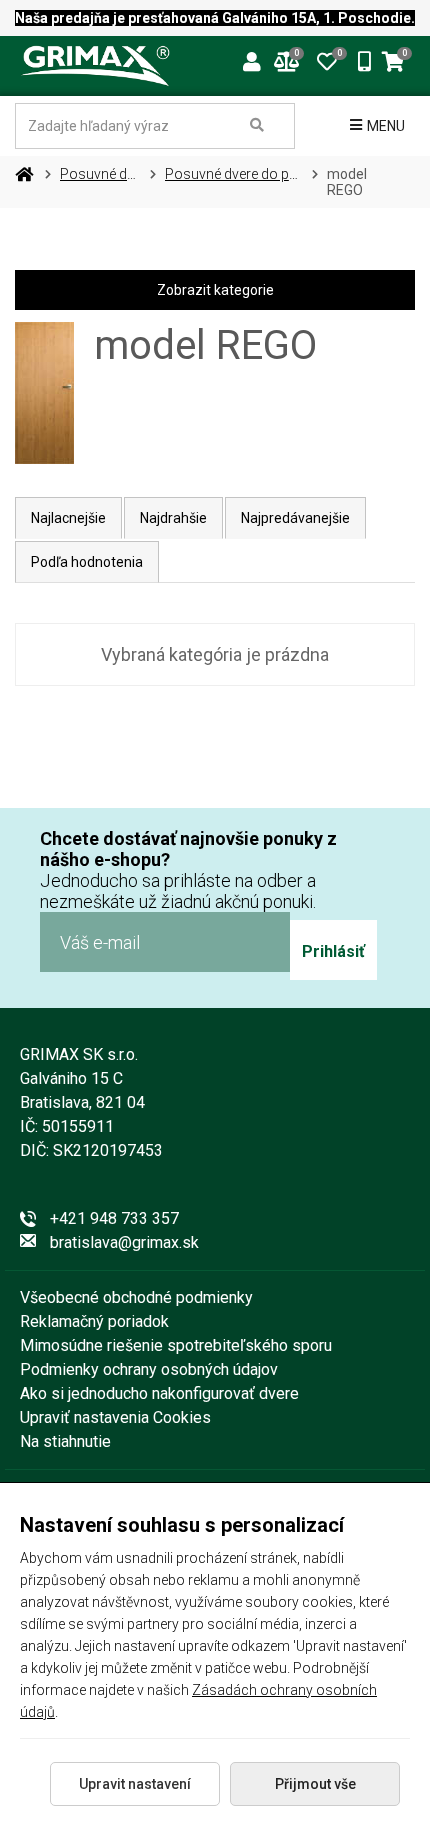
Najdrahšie (173, 518)
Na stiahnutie (65, 1441)
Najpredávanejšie (295, 518)
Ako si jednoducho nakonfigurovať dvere (159, 1393)
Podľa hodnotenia (87, 562)
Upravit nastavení (135, 1784)
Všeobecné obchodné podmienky (136, 1297)
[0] (327, 60)
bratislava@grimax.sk (124, 1242)
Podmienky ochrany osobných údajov (149, 1369)
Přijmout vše (315, 1784)
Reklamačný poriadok (94, 1321)
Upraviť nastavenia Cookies (115, 1417)
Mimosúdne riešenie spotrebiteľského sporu (176, 1345)
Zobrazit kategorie (215, 290)
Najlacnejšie (68, 518)
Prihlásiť (333, 951)
